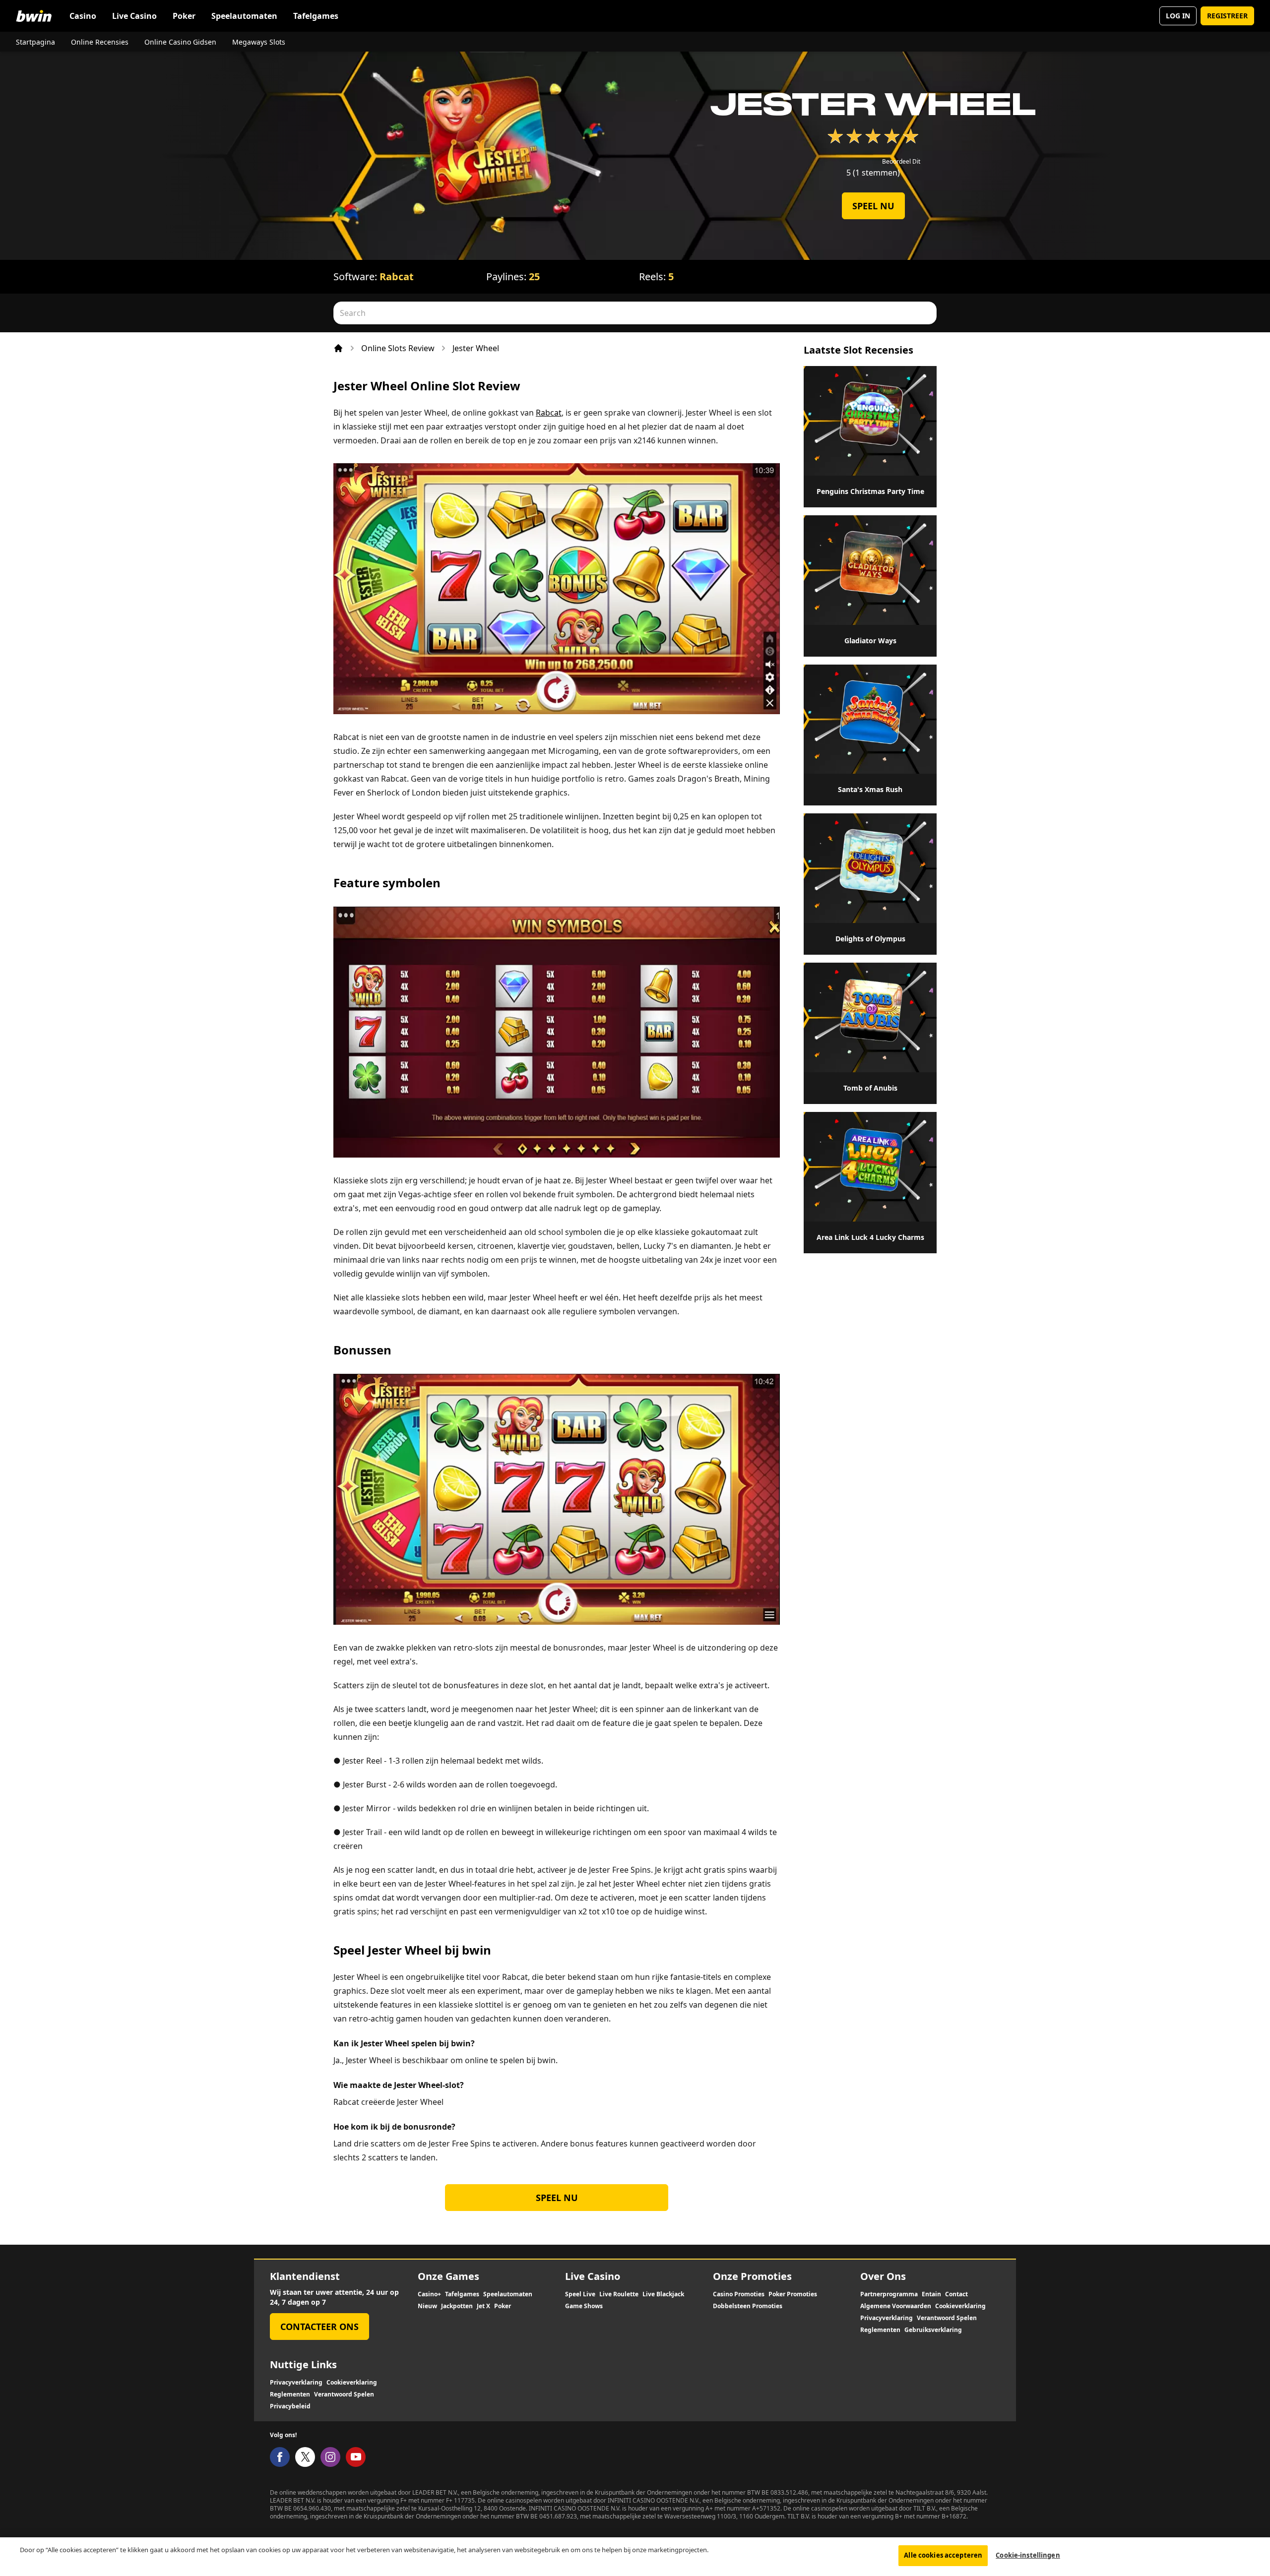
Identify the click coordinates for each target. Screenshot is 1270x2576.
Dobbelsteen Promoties (748, 2306)
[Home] (338, 348)
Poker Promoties (793, 2294)
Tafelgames (316, 16)
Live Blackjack (663, 2294)
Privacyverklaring (887, 2318)
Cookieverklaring (960, 2306)
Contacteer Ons (319, 2327)
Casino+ (429, 2294)
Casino (83, 16)
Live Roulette (619, 2294)
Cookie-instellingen (1028, 2555)
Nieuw (427, 2306)
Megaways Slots (259, 42)
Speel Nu (873, 206)
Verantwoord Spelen (947, 2318)
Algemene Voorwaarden (896, 2306)
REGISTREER (1227, 16)
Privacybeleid (290, 2406)
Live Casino (134, 16)
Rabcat (397, 276)
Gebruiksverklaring (933, 2330)
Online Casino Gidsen (180, 42)
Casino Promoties (739, 2294)
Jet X (483, 2306)
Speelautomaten (244, 16)
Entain (931, 2294)
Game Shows (584, 2306)
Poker (184, 16)
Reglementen (880, 2330)
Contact (956, 2294)
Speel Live (580, 2294)
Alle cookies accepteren (943, 2555)
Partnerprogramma (889, 2294)
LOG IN (1178, 16)
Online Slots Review (398, 348)
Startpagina (35, 42)
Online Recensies (100, 42)
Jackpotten (457, 2306)
